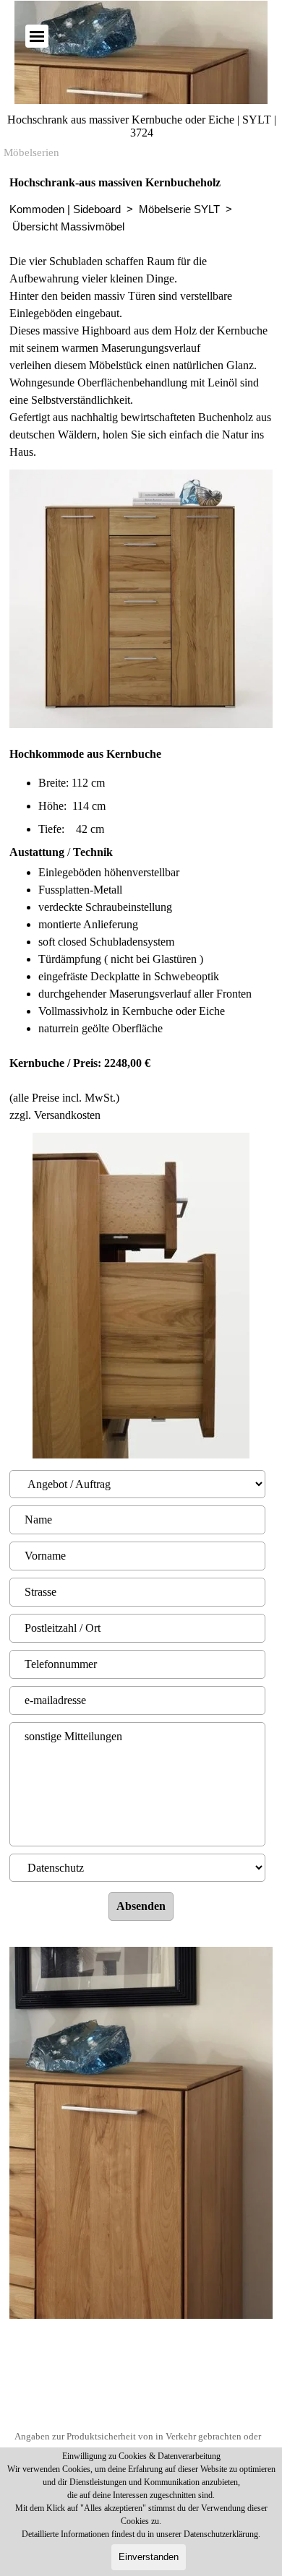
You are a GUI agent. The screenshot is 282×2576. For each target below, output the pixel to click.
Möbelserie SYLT (179, 209)
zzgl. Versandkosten (55, 1115)
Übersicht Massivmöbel (68, 227)
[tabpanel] (141, 317)
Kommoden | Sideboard (65, 209)
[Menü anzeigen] (37, 36)
